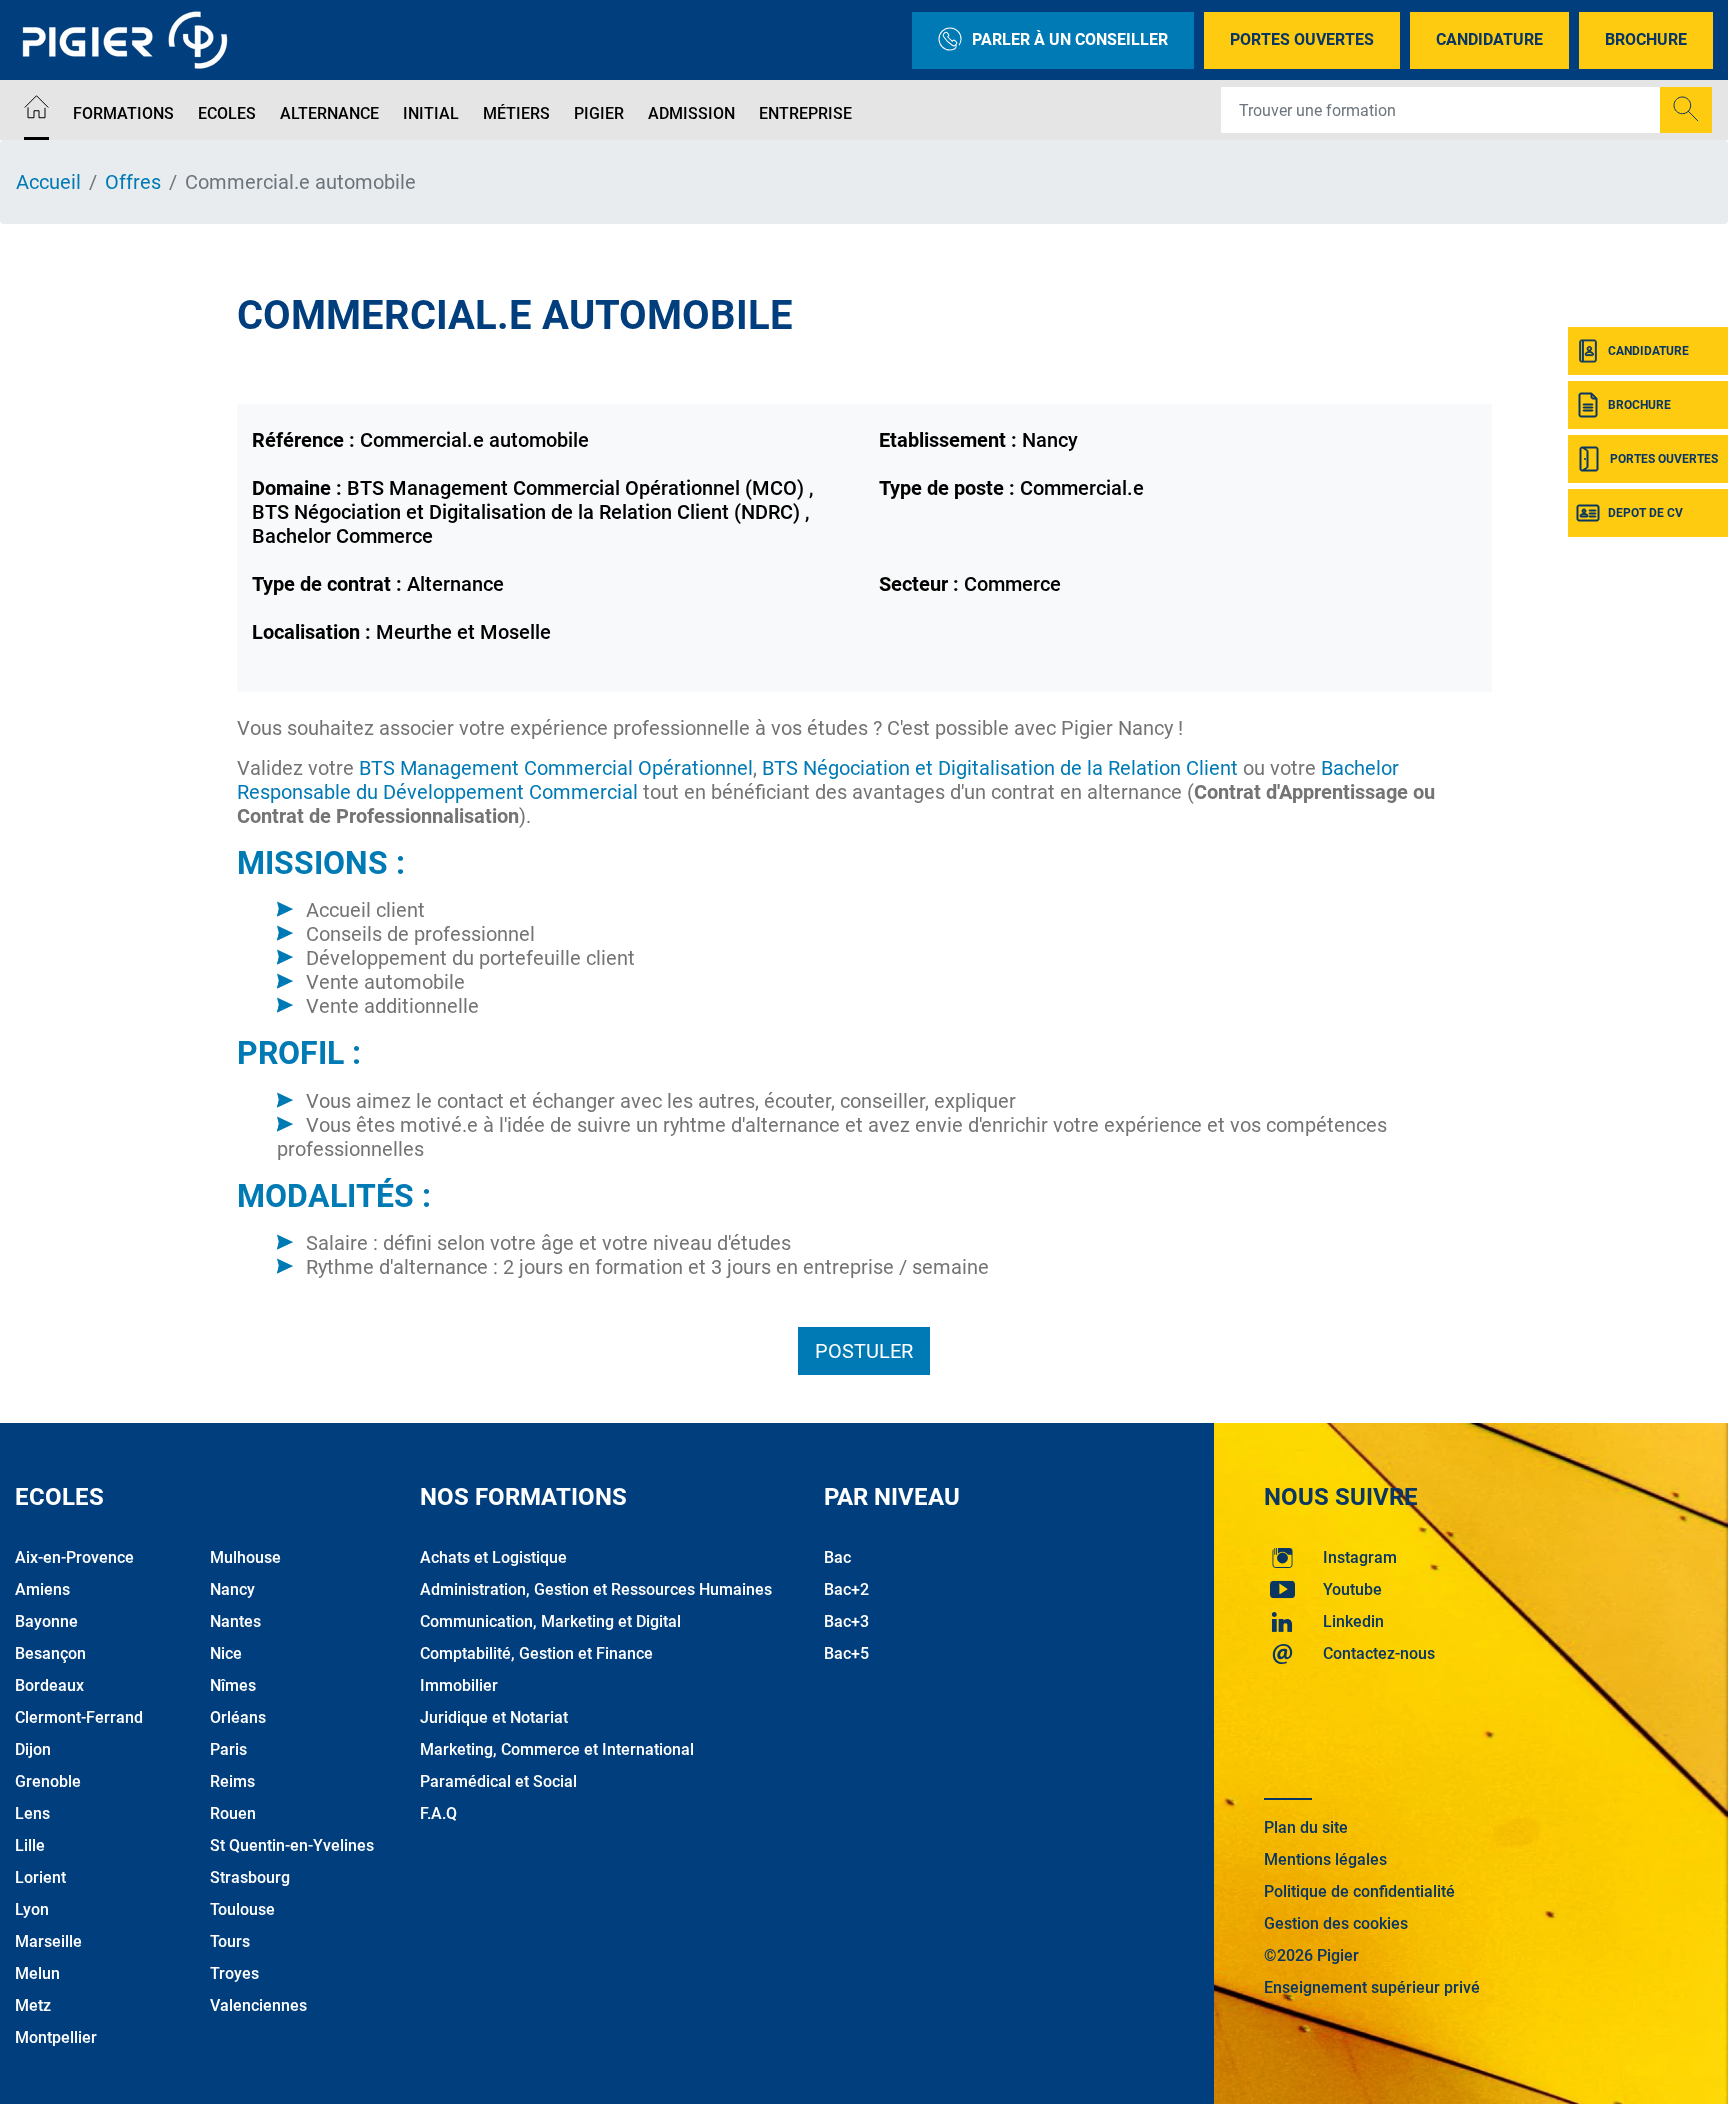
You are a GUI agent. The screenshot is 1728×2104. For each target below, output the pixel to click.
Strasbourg (250, 1877)
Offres (133, 182)
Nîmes (233, 1685)
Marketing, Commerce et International (557, 1749)
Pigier (599, 113)
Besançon (50, 1653)
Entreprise (805, 113)
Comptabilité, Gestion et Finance (536, 1653)
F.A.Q (438, 1813)
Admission (691, 113)
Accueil (48, 182)
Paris (228, 1749)
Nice (226, 1653)
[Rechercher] (1686, 110)
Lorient (40, 1877)
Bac (837, 1557)
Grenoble (48, 1781)
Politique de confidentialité (1359, 1891)
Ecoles (227, 113)
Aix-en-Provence (74, 1557)
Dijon (33, 1749)
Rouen (233, 1813)
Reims (232, 1781)
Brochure (1646, 39)
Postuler (864, 1351)
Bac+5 (846, 1653)
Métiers (516, 113)
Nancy (232, 1589)
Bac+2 (846, 1589)
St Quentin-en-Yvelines (292, 1845)
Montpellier (56, 2037)
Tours (230, 1941)
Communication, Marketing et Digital (550, 1621)
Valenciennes (258, 2005)
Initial (431, 113)
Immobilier (459, 1685)
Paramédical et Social (498, 1781)
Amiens (42, 1589)
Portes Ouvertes (1302, 39)
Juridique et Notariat (494, 1717)
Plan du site (1306, 1827)
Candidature (1489, 39)
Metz (33, 2005)
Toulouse (242, 1909)
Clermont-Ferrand (79, 1717)
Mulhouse (245, 1557)
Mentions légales (1325, 1859)
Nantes (235, 1621)
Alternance (329, 113)
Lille (30, 1845)
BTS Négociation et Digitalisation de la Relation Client (1000, 768)
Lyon (32, 1909)
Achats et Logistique (493, 1557)
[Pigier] (130, 40)
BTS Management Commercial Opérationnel (556, 768)
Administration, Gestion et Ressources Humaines (596, 1589)
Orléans (238, 1717)
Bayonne (46, 1621)
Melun (37, 1973)
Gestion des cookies (1336, 1923)
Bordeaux (49, 1685)
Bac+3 (846, 1621)
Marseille (48, 1941)
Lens (32, 1813)
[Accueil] (36, 110)
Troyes (234, 1973)
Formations (123, 113)
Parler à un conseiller (1070, 39)
